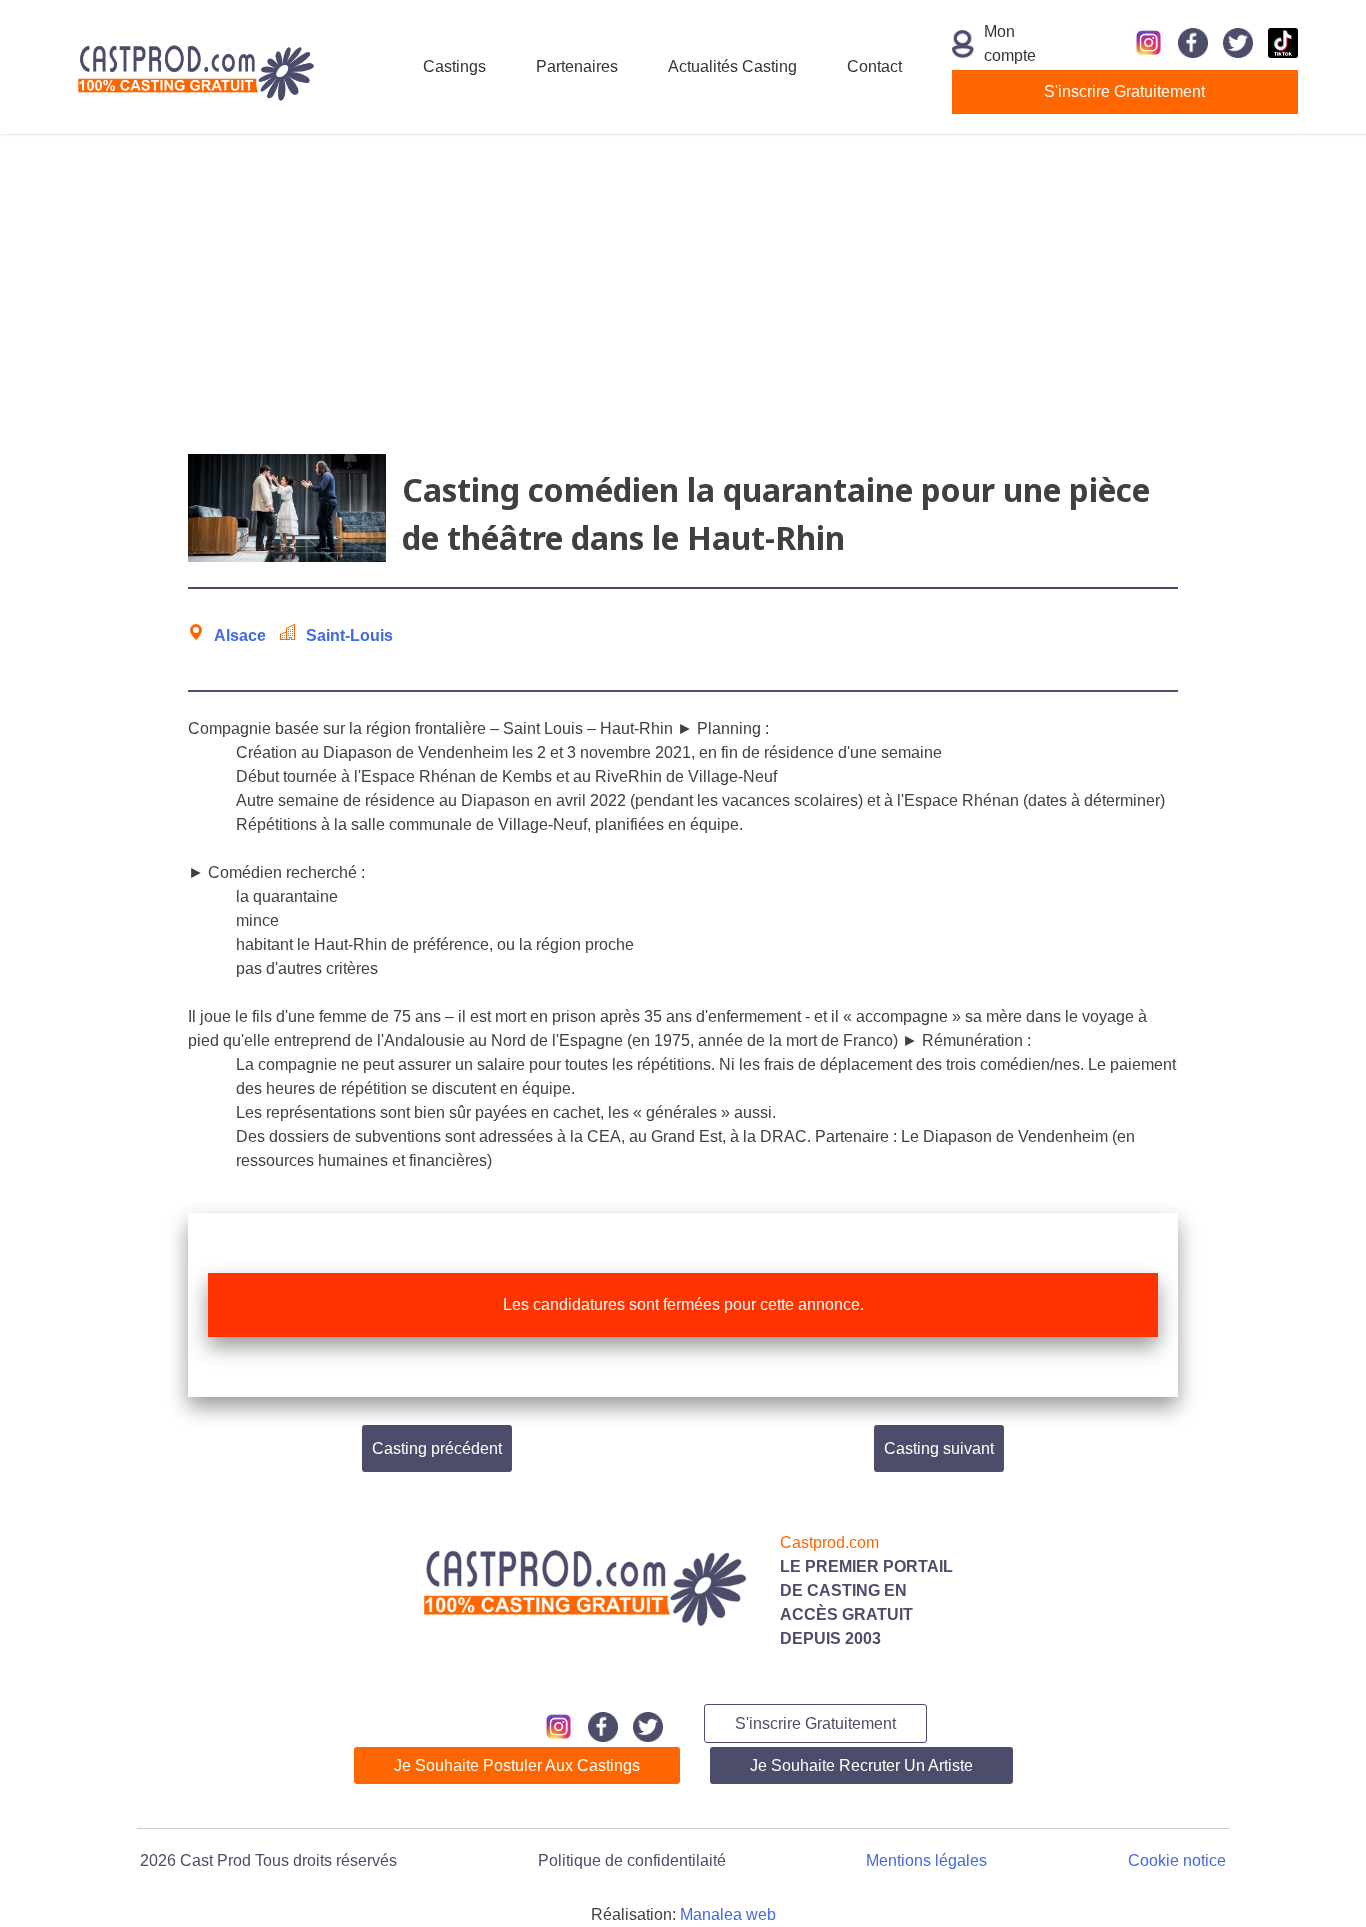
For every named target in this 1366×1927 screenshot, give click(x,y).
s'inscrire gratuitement (1124, 91)
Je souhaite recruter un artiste (861, 1765)
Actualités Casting (732, 66)
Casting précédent (437, 1448)
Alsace (240, 635)
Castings (454, 66)
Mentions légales (926, 1860)
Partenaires (577, 66)
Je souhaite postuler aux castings (517, 1765)
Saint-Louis (349, 635)
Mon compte (1010, 43)
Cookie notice (1177, 1860)
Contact (874, 66)
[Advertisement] (683, 294)
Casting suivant (939, 1448)
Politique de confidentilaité (632, 1860)
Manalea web (728, 1914)
